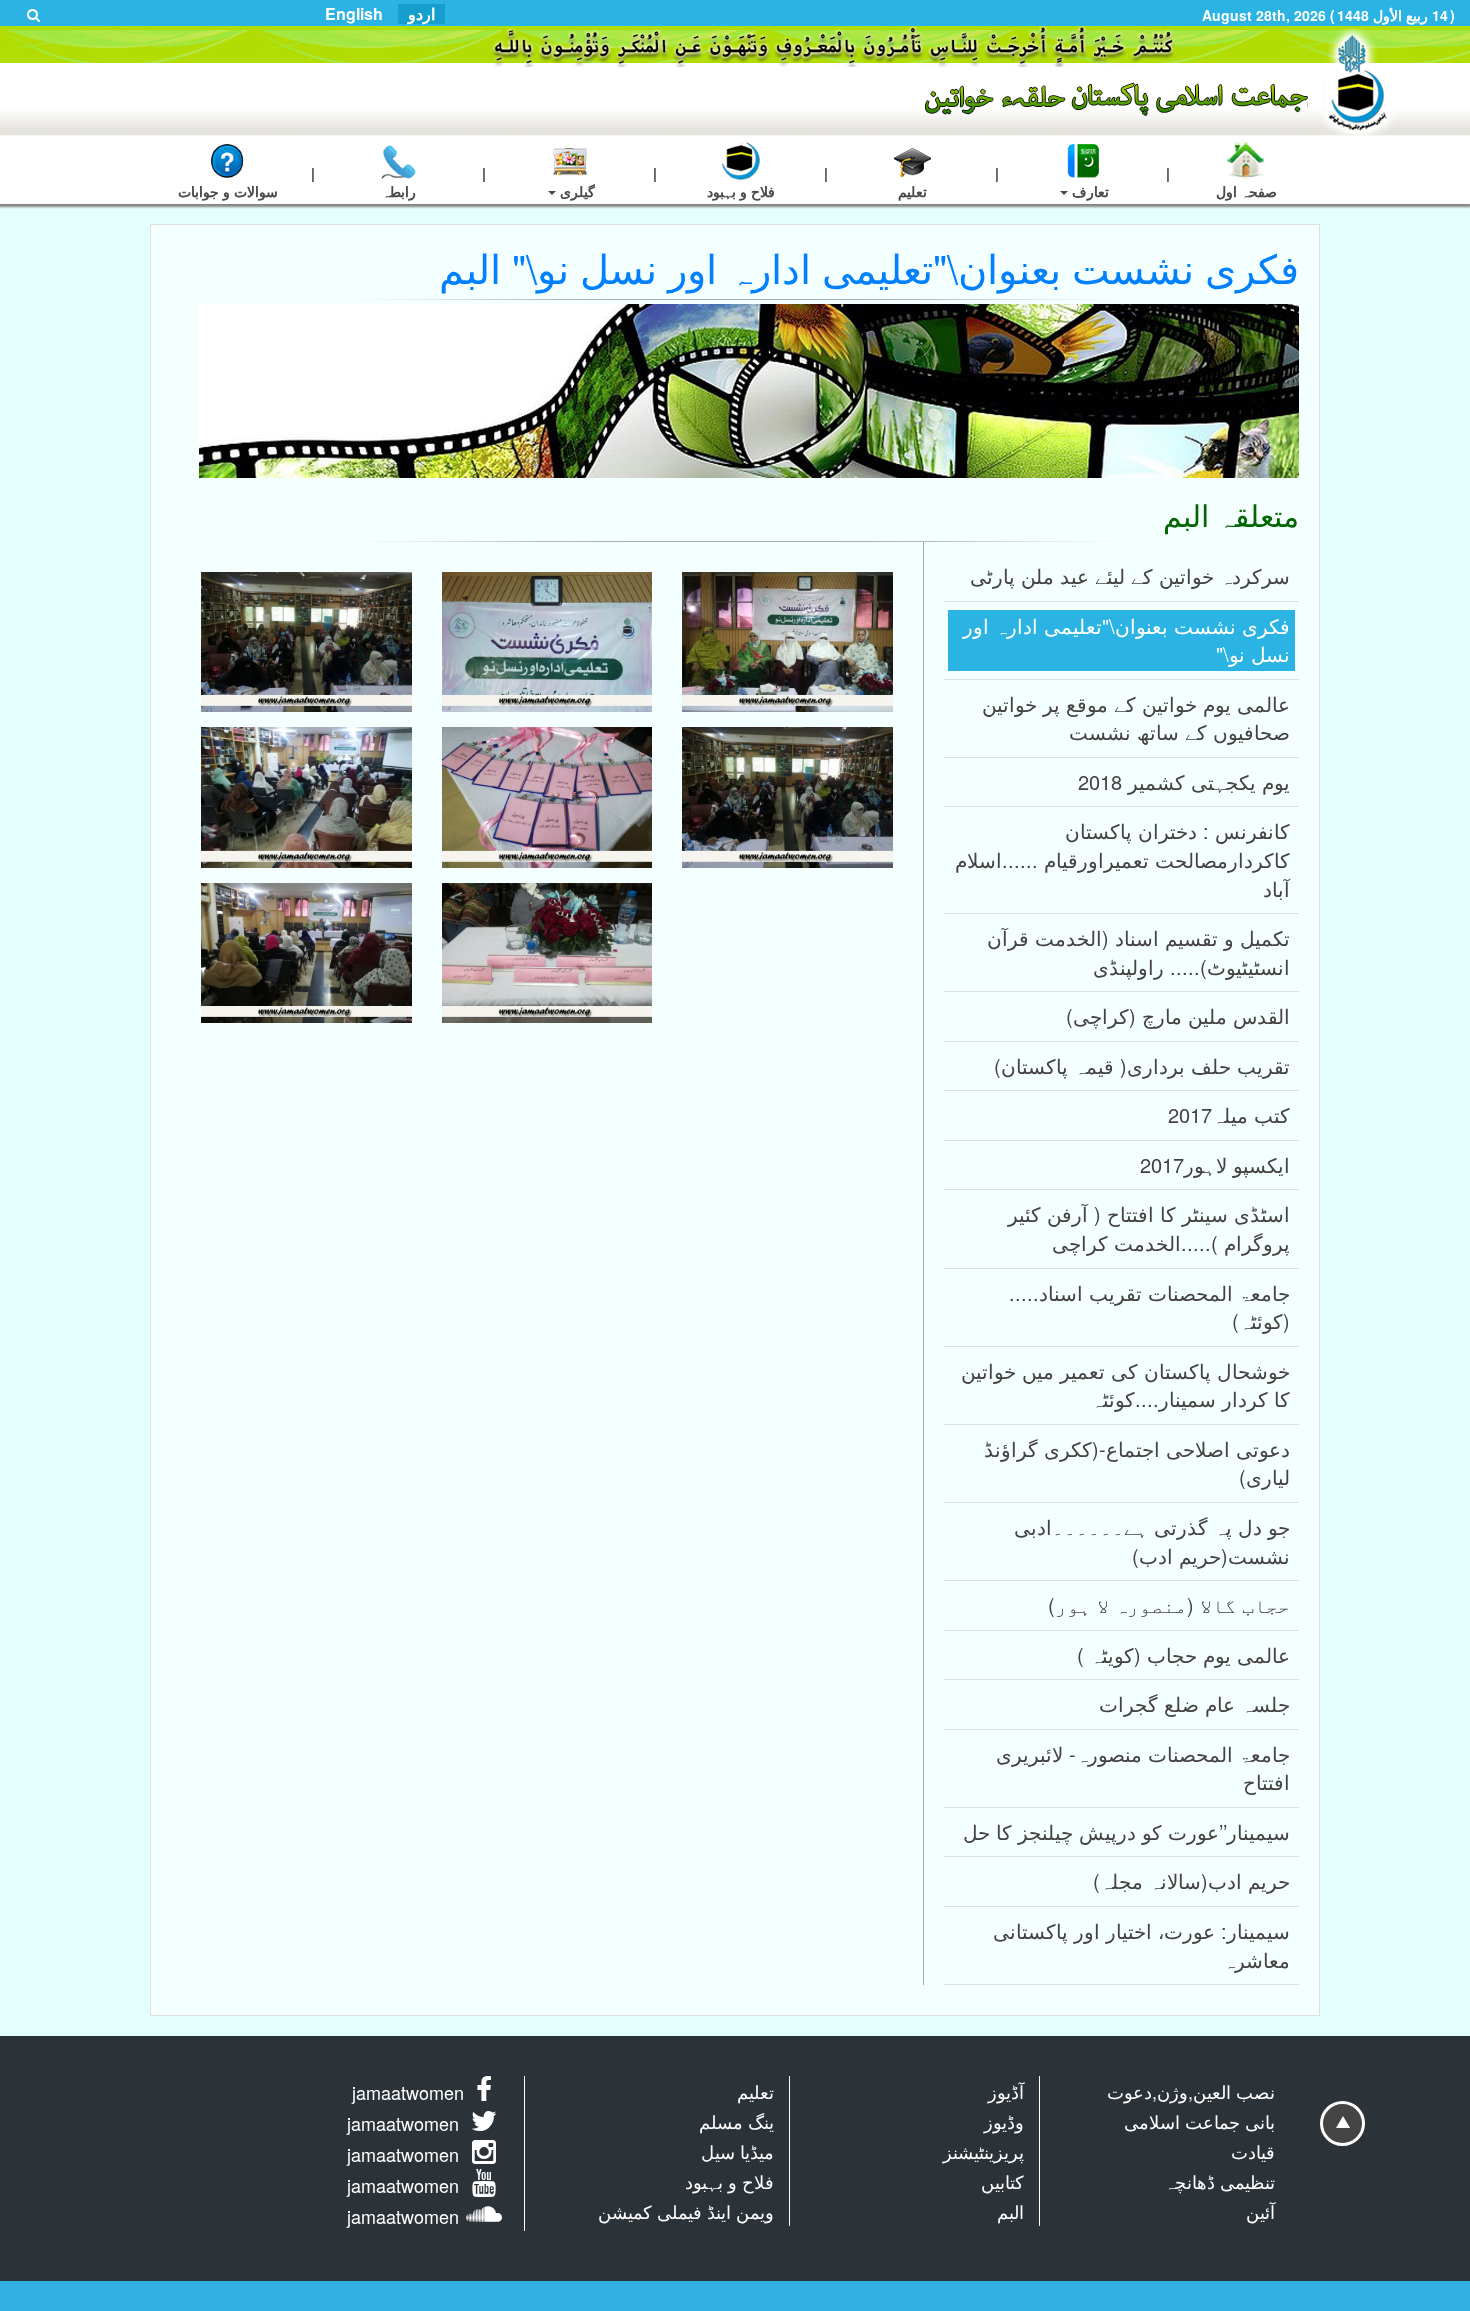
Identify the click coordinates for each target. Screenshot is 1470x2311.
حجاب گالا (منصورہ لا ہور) (1169, 1604)
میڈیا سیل (737, 2151)
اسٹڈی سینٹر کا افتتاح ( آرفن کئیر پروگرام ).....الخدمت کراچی (1149, 1228)
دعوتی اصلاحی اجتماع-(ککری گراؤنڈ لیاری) (1137, 1463)
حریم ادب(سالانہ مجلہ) (1191, 1880)
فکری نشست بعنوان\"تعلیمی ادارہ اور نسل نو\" (1126, 640)
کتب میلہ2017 (1229, 1114)
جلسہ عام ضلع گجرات (1194, 1703)
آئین (1260, 2211)
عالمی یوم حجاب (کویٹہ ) (1183, 1654)
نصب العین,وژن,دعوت (1191, 2091)
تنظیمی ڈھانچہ (1219, 2181)
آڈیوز (1006, 2091)
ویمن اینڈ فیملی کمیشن (686, 2211)
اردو (421, 14)
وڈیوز (1004, 2121)
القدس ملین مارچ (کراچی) (1178, 1015)
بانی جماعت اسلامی (1199, 2121)
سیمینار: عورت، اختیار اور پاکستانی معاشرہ (1141, 1945)
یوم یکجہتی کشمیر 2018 (1184, 781)
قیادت (1253, 2151)
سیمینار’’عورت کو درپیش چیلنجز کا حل (1126, 1831)
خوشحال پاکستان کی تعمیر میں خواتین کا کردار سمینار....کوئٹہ (1125, 1385)
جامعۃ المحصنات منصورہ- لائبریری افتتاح (1143, 1768)
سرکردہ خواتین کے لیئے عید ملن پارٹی (1130, 575)
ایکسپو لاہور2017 (1215, 1164)
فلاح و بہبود (729, 2181)
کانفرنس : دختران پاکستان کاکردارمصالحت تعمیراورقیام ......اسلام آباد (1122, 859)
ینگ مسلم (736, 2121)
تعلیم (755, 2091)
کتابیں (1002, 2181)
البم (1010, 2211)
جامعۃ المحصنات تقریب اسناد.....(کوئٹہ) (1149, 1307)
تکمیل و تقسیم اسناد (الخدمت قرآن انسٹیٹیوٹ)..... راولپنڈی (1138, 952)
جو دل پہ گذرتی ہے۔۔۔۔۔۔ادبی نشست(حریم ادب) (1152, 1541)
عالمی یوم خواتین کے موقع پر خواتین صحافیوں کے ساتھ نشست (1136, 718)
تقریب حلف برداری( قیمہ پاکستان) (1142, 1065)
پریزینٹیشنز (983, 2151)
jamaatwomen (408, 2092)
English (354, 14)
